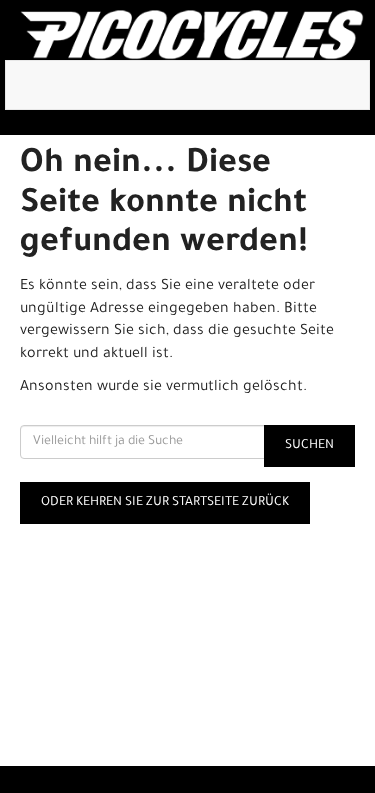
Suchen (309, 446)
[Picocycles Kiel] (191, 35)
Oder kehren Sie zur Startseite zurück (165, 503)
